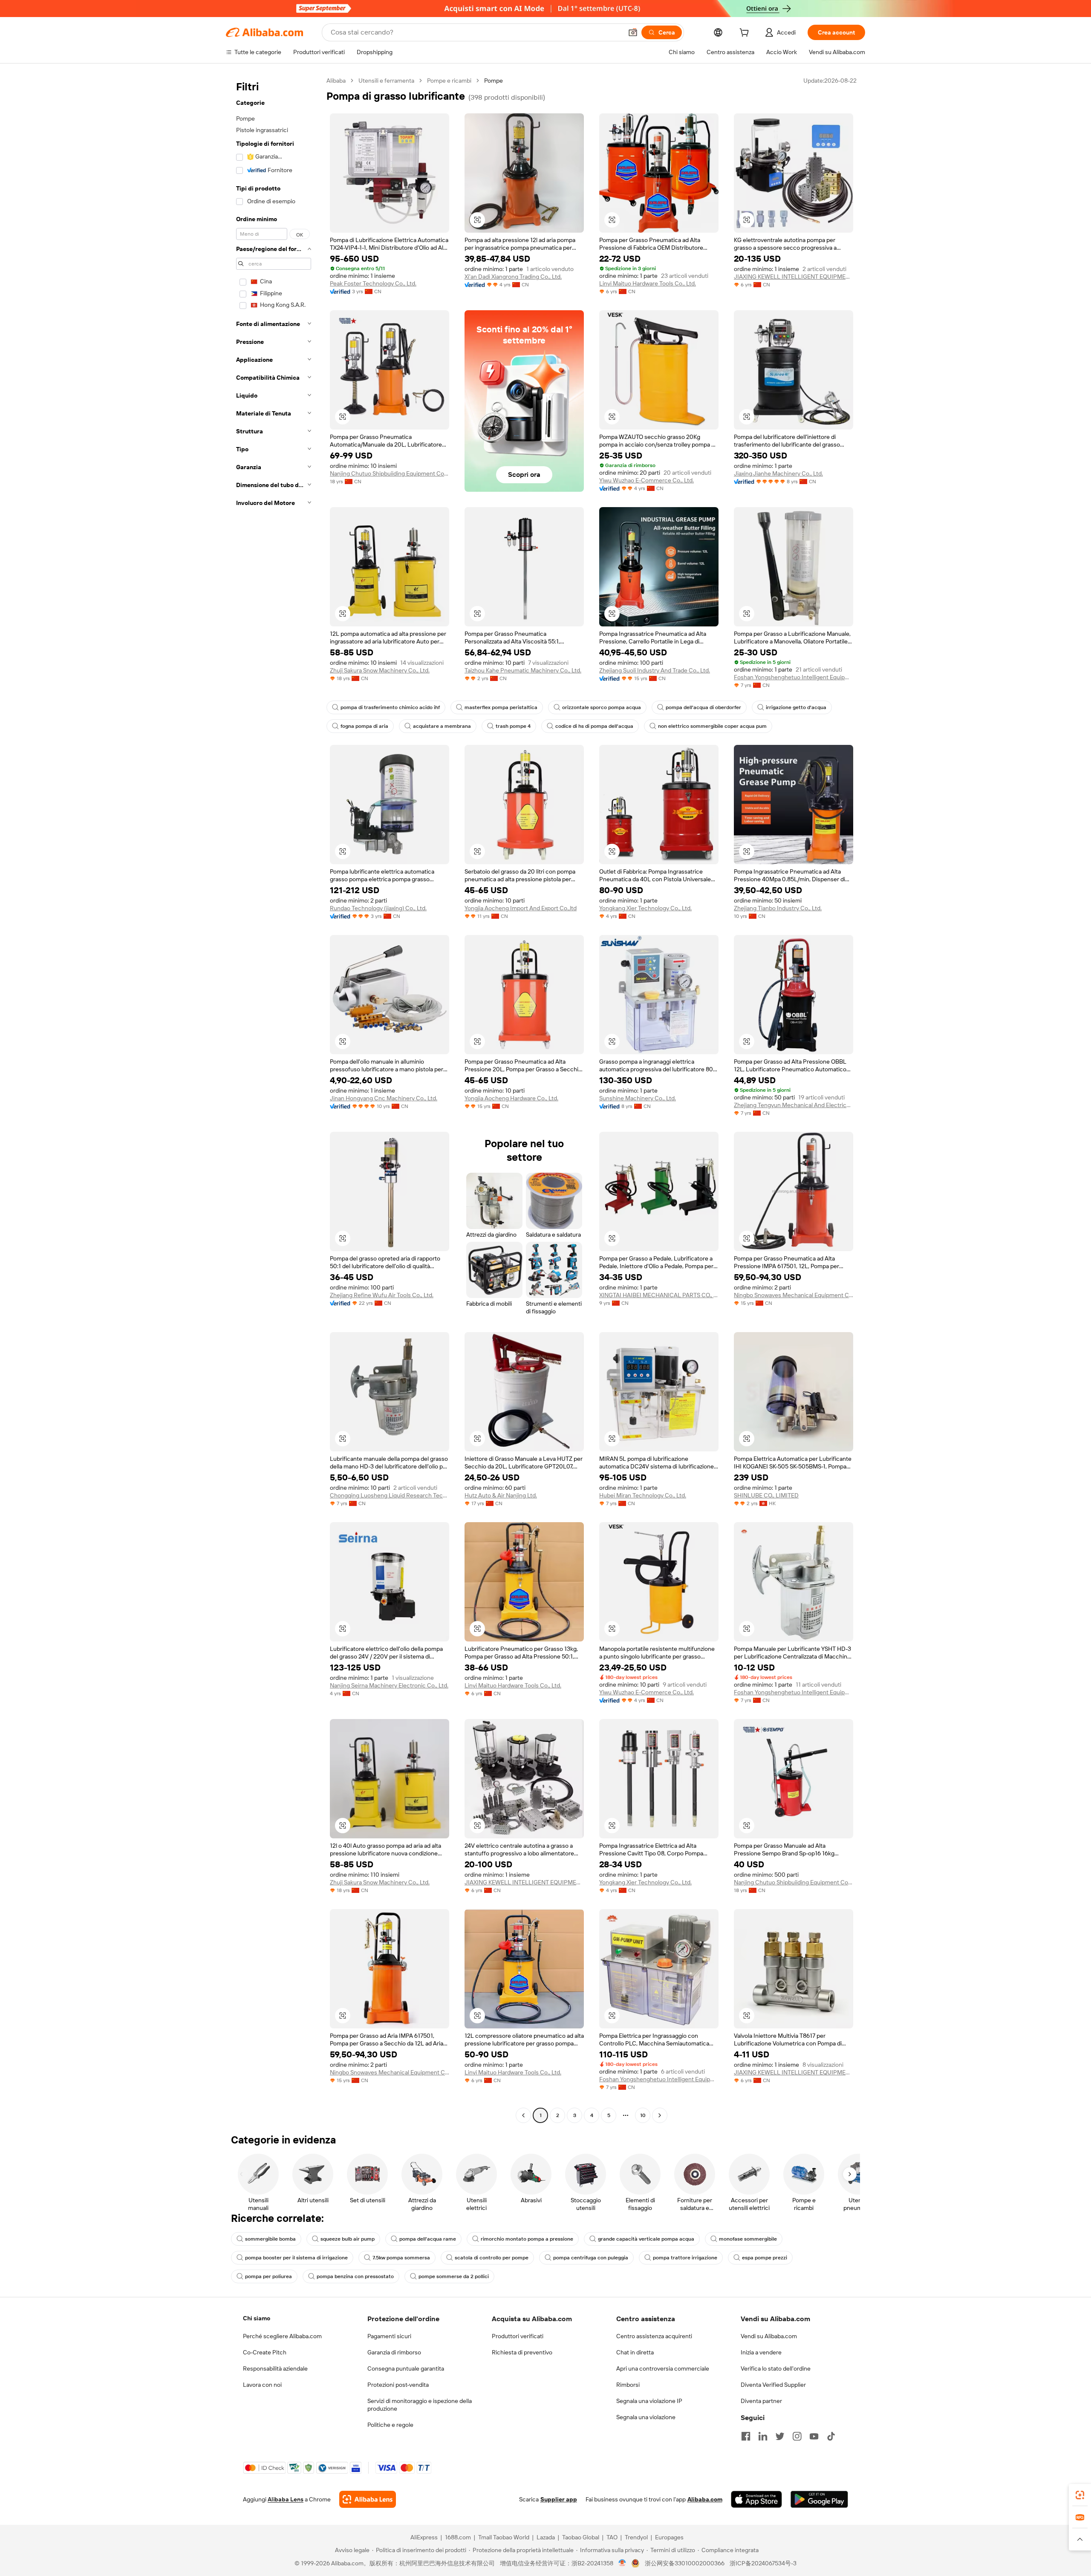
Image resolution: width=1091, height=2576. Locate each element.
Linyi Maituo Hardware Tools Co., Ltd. (648, 283)
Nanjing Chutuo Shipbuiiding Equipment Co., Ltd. (390, 473)
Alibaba (336, 81)
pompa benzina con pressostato (355, 2276)
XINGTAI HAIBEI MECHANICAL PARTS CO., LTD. (659, 1295)
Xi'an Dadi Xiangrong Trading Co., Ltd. (513, 277)
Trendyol (636, 2537)
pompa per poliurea (268, 2276)
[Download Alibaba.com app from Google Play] (819, 2499)
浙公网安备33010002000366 (685, 2563)
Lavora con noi (262, 2385)
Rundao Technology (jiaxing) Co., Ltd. (378, 908)
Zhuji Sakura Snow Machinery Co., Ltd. (380, 670)
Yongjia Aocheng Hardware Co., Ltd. (511, 1098)
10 (643, 2115)
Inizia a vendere (761, 2352)
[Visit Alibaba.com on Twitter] (780, 2436)
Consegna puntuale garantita (406, 2368)
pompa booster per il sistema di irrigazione (296, 2258)
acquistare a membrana (442, 726)
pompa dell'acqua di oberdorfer (703, 707)
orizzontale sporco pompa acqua (602, 707)
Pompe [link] (494, 81)
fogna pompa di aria (364, 726)
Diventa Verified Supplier (773, 2385)
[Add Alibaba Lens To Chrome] (368, 2499)
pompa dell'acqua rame (428, 2239)
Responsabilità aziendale (275, 2368)
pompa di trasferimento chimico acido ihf (390, 707)
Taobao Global (581, 2537)
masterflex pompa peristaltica (501, 707)
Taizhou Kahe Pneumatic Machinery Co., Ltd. (523, 670)
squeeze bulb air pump (348, 2239)
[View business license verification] (622, 2563)
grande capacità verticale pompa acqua (646, 2239)
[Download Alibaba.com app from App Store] (756, 2499)
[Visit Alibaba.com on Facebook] (746, 2436)
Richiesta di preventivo (522, 2352)
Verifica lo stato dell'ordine (776, 2368)
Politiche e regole (390, 2425)
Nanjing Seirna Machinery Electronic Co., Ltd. (389, 1685)
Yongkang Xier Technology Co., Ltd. (645, 908)
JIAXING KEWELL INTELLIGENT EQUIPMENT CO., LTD (794, 277)
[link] (1080, 2495)
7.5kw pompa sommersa (401, 2258)
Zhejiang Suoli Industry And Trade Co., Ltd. (655, 670)
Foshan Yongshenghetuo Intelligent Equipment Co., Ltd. (794, 677)
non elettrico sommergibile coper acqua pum (712, 726)
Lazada (546, 2537)
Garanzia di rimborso (394, 2352)
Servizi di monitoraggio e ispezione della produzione (420, 2405)
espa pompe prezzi (765, 2258)
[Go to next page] (660, 2115)
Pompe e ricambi (449, 81)
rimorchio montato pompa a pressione (527, 2239)
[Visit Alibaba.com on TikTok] (831, 2436)
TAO (612, 2537)
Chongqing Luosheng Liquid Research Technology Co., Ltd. (390, 1495)
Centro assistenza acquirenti (654, 2336)
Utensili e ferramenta (386, 81)
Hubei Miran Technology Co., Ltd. (643, 1495)
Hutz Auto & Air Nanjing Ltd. (501, 1495)
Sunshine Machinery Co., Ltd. (638, 1098)
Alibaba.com (705, 2499)
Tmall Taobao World (504, 2537)
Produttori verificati (518, 2336)
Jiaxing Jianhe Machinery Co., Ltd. (778, 473)
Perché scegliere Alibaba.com (282, 2336)
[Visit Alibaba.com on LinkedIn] (763, 2436)
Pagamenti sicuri (389, 2336)
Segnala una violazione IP (649, 2401)
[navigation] (274, 1099)
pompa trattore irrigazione (685, 2258)
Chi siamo (257, 2318)
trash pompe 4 (513, 726)
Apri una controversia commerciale (663, 2368)
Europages (669, 2537)
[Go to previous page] (523, 2115)
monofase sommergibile (748, 2239)
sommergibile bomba (270, 2239)
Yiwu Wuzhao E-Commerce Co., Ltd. (647, 480)
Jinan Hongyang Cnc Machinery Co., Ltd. (384, 1098)
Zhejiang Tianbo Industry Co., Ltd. (778, 908)
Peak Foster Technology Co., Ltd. (373, 283)
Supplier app (559, 2499)
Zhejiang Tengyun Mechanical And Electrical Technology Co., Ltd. (794, 1105)
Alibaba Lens (286, 2499)
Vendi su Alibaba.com (769, 2336)
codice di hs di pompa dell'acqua (594, 726)
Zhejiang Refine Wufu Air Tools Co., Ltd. (382, 1295)
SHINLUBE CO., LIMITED (766, 1495)
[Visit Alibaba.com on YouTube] (814, 2436)
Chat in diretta (635, 2352)
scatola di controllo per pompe (492, 2258)
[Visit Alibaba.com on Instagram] (797, 2436)
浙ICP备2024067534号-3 (763, 2563)
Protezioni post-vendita (398, 2385)
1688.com (458, 2537)
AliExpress (424, 2537)
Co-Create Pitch (265, 2352)
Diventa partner (761, 2401)
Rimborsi (628, 2385)
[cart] (746, 34)
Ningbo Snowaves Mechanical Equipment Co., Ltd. (794, 1295)
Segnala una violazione (646, 2417)
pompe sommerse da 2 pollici (454, 2276)
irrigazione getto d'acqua (796, 707)
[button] (633, 32)
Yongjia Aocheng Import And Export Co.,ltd (521, 908)
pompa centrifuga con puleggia (591, 2258)
